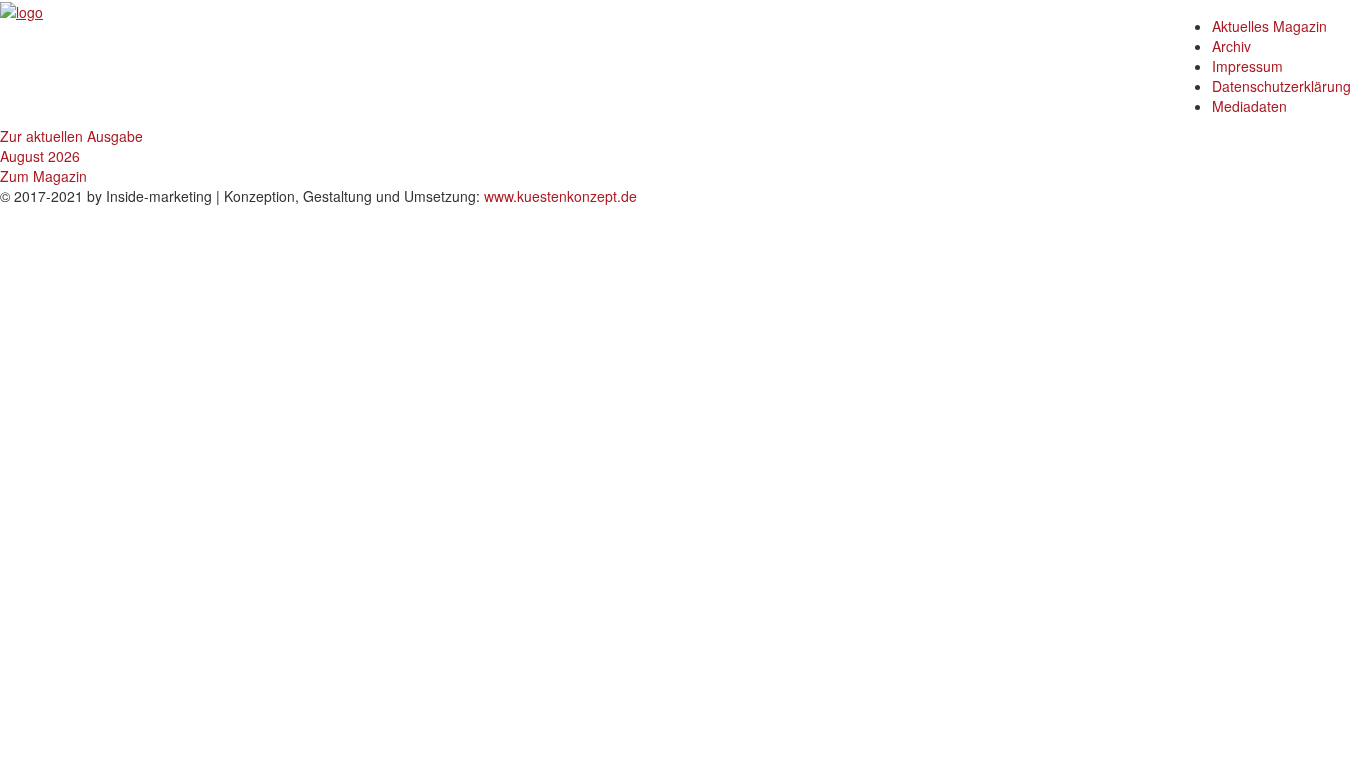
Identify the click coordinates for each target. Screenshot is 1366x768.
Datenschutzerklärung (1281, 86)
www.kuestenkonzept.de (560, 196)
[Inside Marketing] (21, 10)
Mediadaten (1249, 106)
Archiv (1231, 46)
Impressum (1247, 66)
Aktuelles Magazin (1269, 26)
